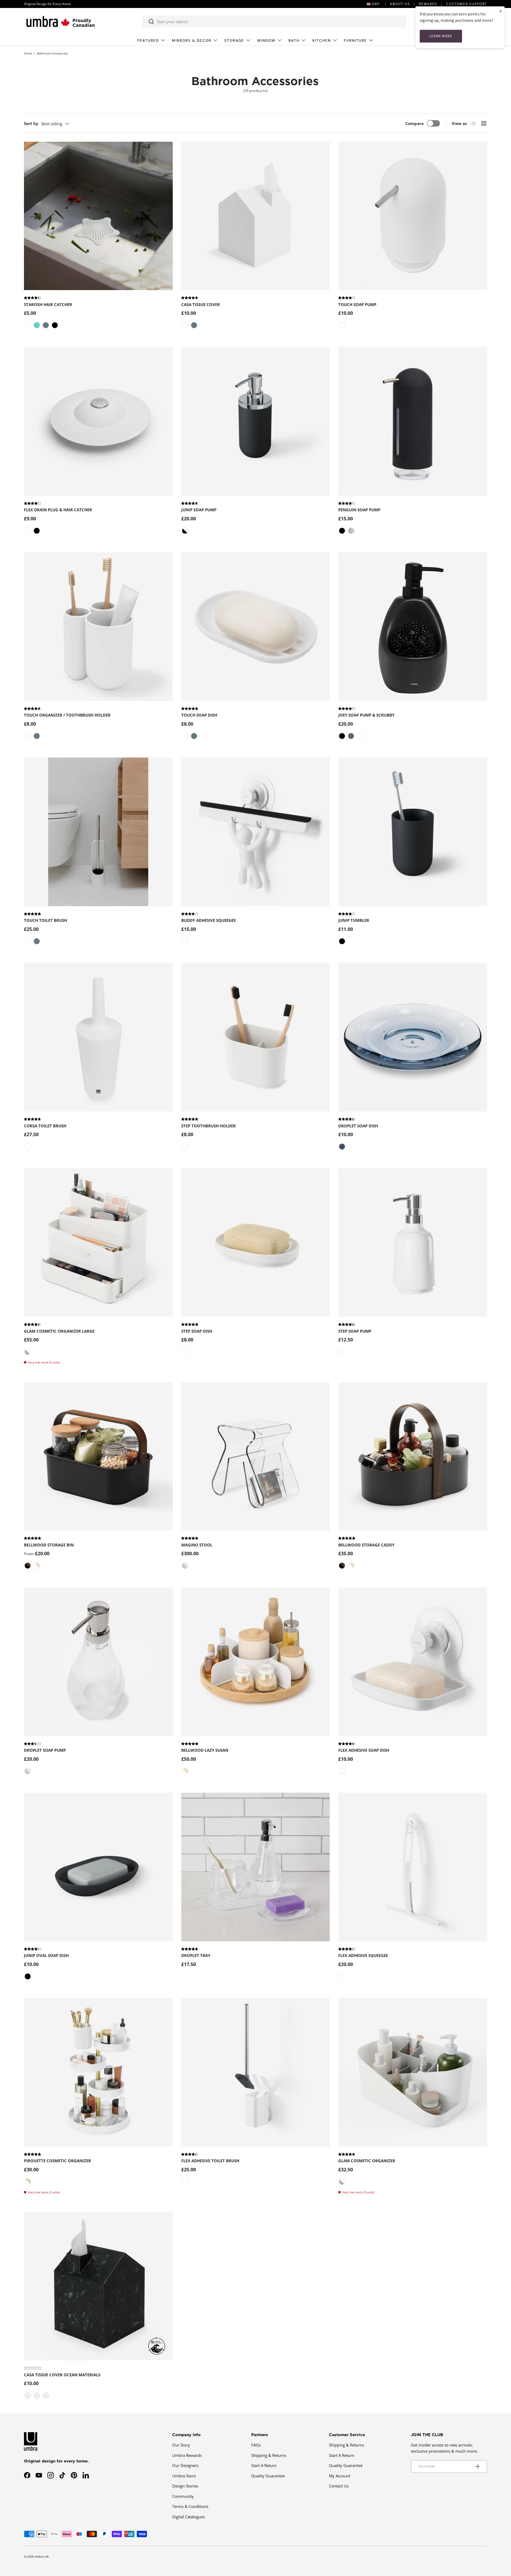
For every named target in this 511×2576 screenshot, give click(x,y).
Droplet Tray (196, 1955)
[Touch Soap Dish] (256, 627)
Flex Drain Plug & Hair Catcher (58, 510)
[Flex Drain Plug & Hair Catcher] (98, 421)
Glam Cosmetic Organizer (367, 2161)
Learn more (441, 36)
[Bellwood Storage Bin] (98, 1456)
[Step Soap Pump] (413, 1243)
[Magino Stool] (256, 1456)
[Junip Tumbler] (413, 832)
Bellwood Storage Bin (49, 1545)
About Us (400, 4)
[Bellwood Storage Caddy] (413, 1456)
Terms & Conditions (190, 2506)
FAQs (256, 2445)
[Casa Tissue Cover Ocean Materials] (98, 2286)
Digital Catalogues (189, 2517)
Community (183, 2496)
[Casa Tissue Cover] (256, 216)
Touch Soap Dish (199, 715)
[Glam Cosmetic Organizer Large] (98, 1243)
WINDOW (266, 41)
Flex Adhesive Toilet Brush (210, 2161)
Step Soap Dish (197, 1331)
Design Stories (185, 2486)
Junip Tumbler (354, 920)
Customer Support (467, 4)
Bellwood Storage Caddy (366, 1545)
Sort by (31, 123)
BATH (294, 41)
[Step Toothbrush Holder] (256, 1037)
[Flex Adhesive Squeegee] (413, 1867)
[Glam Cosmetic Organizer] (413, 2072)
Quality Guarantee (268, 2476)
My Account (340, 2476)
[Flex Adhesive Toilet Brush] (256, 2072)
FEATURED (148, 41)
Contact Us (339, 2486)
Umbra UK (42, 2556)
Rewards (428, 4)
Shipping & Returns (269, 2455)
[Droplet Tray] (256, 1867)
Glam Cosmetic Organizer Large (59, 1331)
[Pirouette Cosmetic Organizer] (98, 2072)
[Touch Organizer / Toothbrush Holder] (98, 627)
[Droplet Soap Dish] (413, 1037)
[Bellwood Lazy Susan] (256, 1662)
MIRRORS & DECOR (192, 41)
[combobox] (274, 22)
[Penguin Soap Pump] (413, 421)
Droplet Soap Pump (45, 1750)
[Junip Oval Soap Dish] (98, 1867)
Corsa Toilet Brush (45, 1126)
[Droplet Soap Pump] (98, 1662)
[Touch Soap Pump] (413, 216)
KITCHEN (322, 41)
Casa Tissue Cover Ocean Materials (62, 2375)
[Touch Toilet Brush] (98, 832)
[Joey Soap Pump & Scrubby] (413, 627)
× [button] (501, 11)
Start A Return (264, 2465)
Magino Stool (197, 1545)
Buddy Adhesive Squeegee (209, 920)
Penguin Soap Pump (359, 510)
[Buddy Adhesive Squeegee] (256, 832)
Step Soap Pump (355, 1331)
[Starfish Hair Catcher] (98, 216)
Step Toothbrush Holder (209, 1126)
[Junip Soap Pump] (256, 421)
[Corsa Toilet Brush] (98, 1037)
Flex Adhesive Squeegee (363, 1955)
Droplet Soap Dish (358, 1126)
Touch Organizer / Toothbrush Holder (67, 715)
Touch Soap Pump (357, 304)
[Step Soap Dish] (256, 1243)
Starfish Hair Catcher (48, 304)
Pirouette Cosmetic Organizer (57, 2161)
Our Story (181, 2445)
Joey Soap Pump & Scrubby (366, 715)
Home (28, 53)
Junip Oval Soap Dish (46, 1955)
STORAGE (234, 41)
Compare (415, 123)
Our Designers (185, 2465)
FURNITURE (355, 41)
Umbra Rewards (187, 2455)
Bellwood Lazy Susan (205, 1750)
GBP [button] (376, 4)
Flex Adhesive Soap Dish (364, 1750)
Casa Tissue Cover (201, 304)
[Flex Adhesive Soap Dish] (413, 1662)
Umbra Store (184, 2476)
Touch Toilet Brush (46, 920)
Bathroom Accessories (52, 53)
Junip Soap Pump (199, 510)
